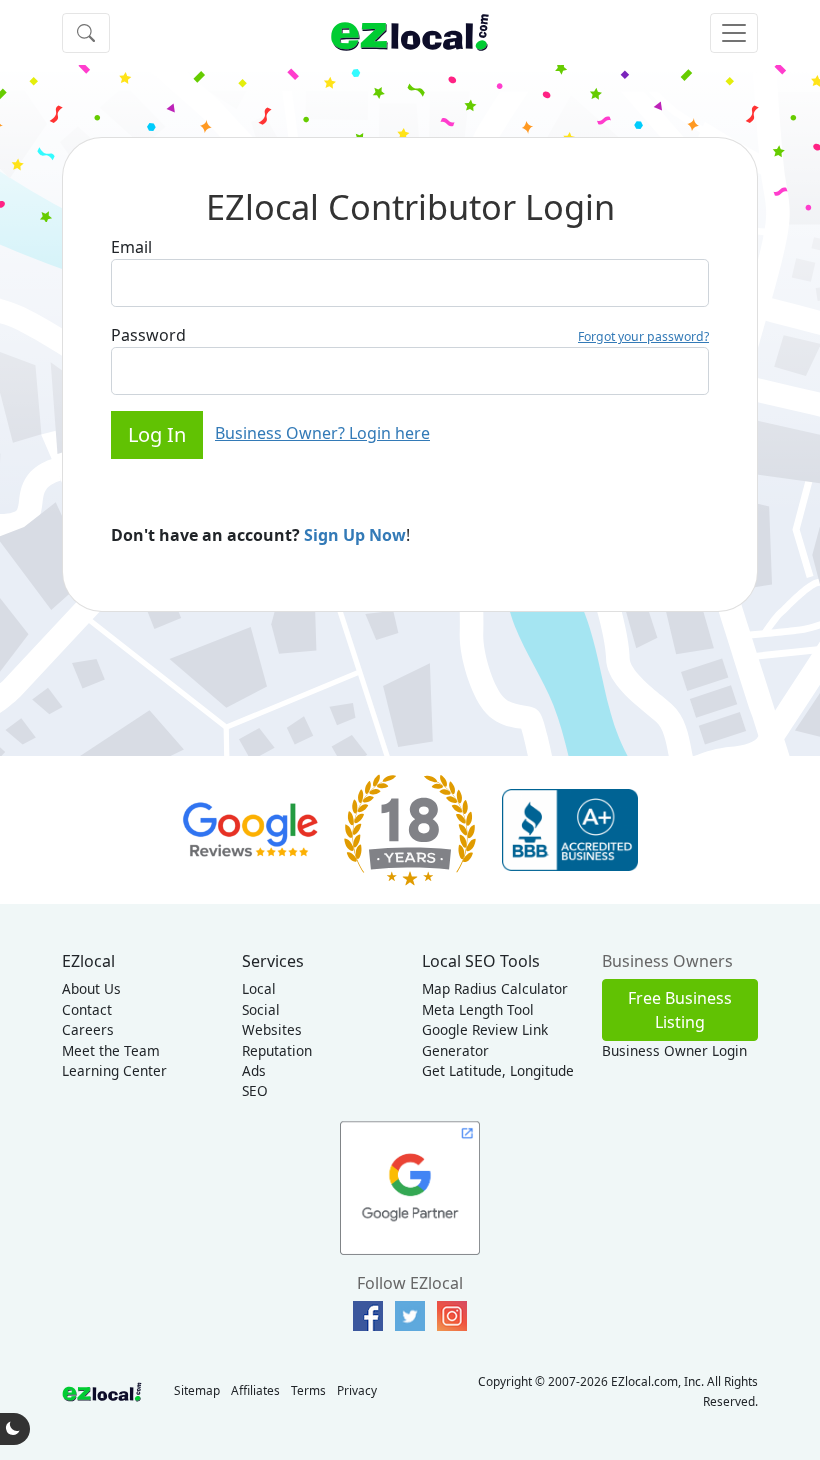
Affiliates (255, 1390)
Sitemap (197, 1390)
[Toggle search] (86, 33)
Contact (87, 1009)
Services (273, 961)
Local (259, 988)
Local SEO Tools (481, 961)
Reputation (277, 1050)
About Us (91, 988)
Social (261, 1009)
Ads (254, 1070)
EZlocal (88, 961)
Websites (272, 1029)
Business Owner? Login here (322, 433)
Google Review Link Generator (485, 1039)
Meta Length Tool (478, 1009)
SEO (255, 1090)
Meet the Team (111, 1050)
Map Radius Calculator (495, 988)
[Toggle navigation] (734, 33)
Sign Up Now (355, 535)
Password (148, 335)
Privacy (357, 1390)
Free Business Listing (680, 1010)
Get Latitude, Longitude (498, 1070)
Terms (308, 1390)
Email (131, 247)
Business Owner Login (674, 1050)
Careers (88, 1029)
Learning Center (114, 1070)
